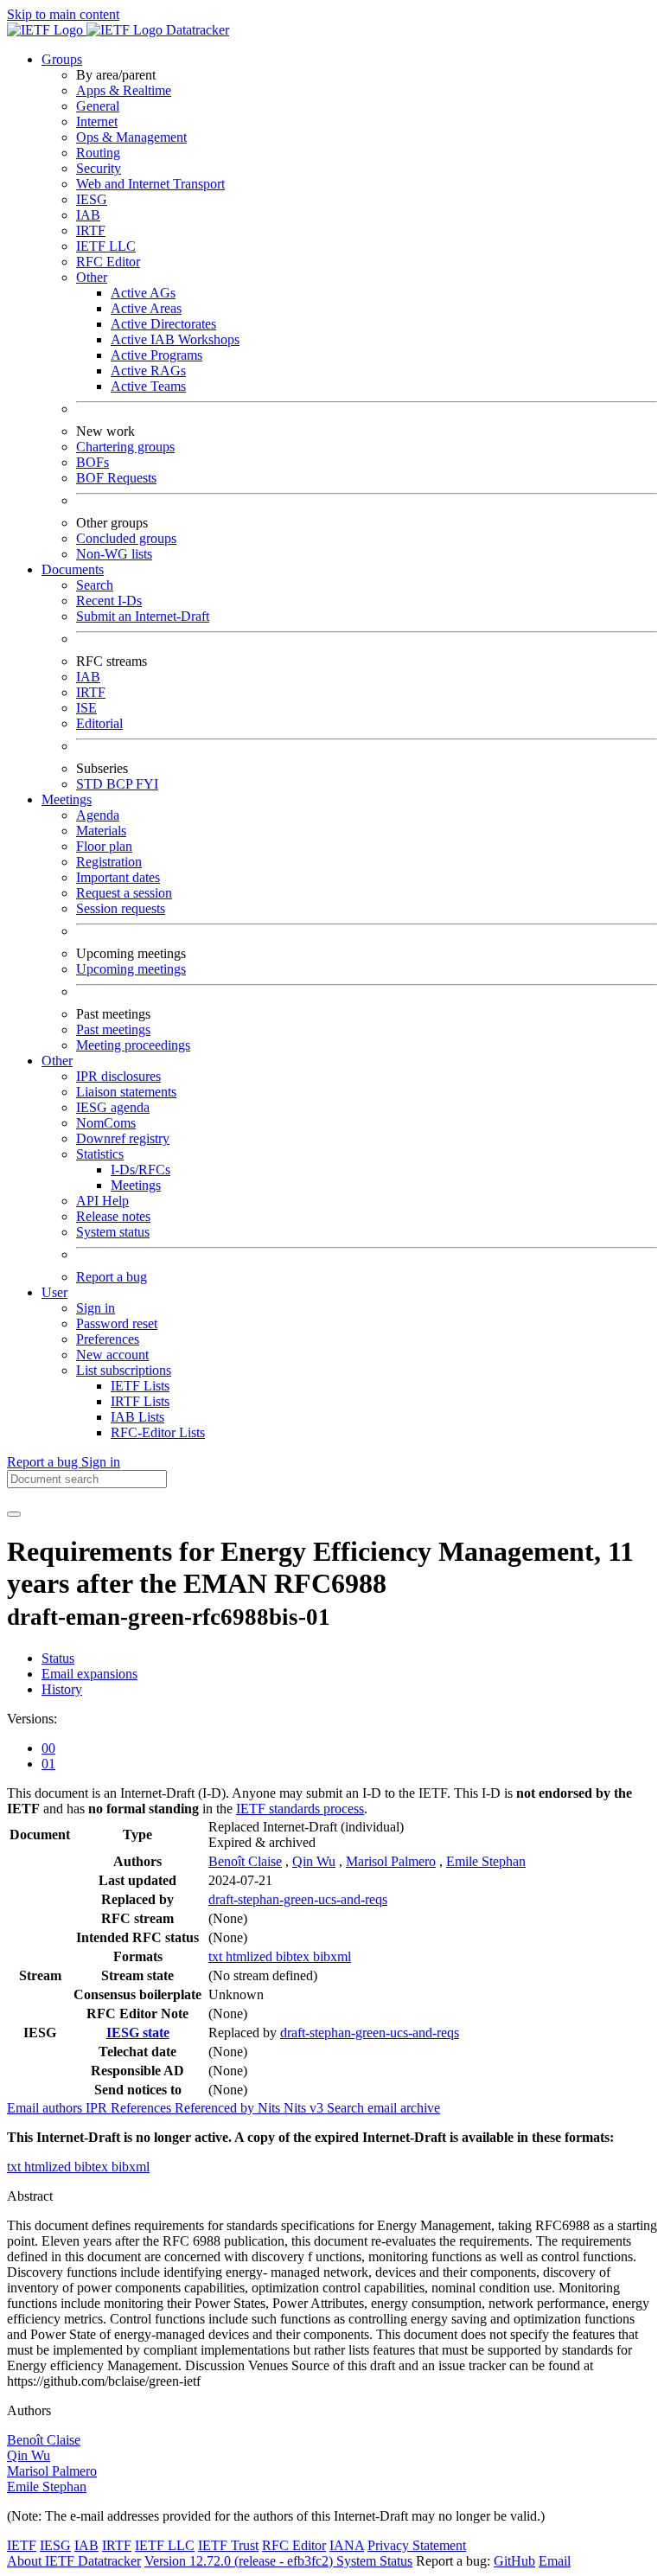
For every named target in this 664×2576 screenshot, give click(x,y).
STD (91, 784)
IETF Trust (228, 2545)
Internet (97, 121)
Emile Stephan (486, 1861)
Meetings (136, 1185)
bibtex (294, 1956)
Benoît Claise (245, 1861)
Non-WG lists (114, 554)
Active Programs (156, 355)
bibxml (332, 1956)
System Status (374, 2561)
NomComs (106, 1123)
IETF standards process (300, 1809)
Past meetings (113, 1029)
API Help (102, 1201)
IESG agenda (113, 1107)
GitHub (514, 2561)
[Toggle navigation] (14, 1514)
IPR (98, 2108)
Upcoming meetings (131, 969)
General (98, 106)
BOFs (93, 462)
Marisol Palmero (391, 1861)
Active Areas (146, 308)
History (62, 1689)
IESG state (138, 2033)
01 (48, 1764)
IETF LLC (106, 246)
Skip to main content (63, 14)
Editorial (99, 723)
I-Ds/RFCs (140, 1170)
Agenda (98, 815)
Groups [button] (62, 59)
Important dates (118, 877)
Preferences (108, 1339)
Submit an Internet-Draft (143, 616)
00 (48, 1748)
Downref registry (123, 1138)
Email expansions (89, 1674)
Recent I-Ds (109, 601)
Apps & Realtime (124, 90)
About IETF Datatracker (74, 2561)
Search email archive (383, 2108)
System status (113, 1232)
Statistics (100, 1154)
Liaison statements (126, 1092)
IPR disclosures (118, 1076)
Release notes (113, 1216)
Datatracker (196, 30)
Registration (109, 862)
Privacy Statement (417, 2545)
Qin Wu (314, 1861)
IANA (347, 2545)
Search (95, 585)
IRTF (91, 230)
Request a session (124, 893)
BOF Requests (116, 478)
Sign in (96, 1308)
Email (555, 2561)
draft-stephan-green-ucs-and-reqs (298, 1899)
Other (92, 277)
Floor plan (104, 846)
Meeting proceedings (133, 1045)
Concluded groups (126, 538)
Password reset (117, 1323)
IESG (92, 199)
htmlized (251, 1956)
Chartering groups (125, 447)
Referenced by (216, 2108)
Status (58, 1658)
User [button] (54, 1292)
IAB (88, 215)
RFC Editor (108, 262)
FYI (147, 784)
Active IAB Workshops (175, 339)
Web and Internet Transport (150, 184)
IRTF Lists (140, 1401)
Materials (101, 831)
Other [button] (57, 1061)
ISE (86, 708)
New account (112, 1355)
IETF (22, 2545)
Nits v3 (305, 2108)
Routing (98, 153)
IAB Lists (137, 1417)
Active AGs (143, 293)
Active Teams (148, 386)
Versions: (32, 1719)
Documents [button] (73, 569)
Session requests (121, 908)
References (143, 2108)
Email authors (46, 2108)
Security (99, 168)
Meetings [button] (67, 799)
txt (217, 1956)
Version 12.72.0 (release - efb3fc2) (240, 2561)
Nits (271, 2108)
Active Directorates (163, 324)
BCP (121, 784)
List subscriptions (124, 1370)
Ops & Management (131, 137)
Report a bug (112, 1277)
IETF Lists (140, 1386)
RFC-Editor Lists (158, 1432)
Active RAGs (148, 371)
